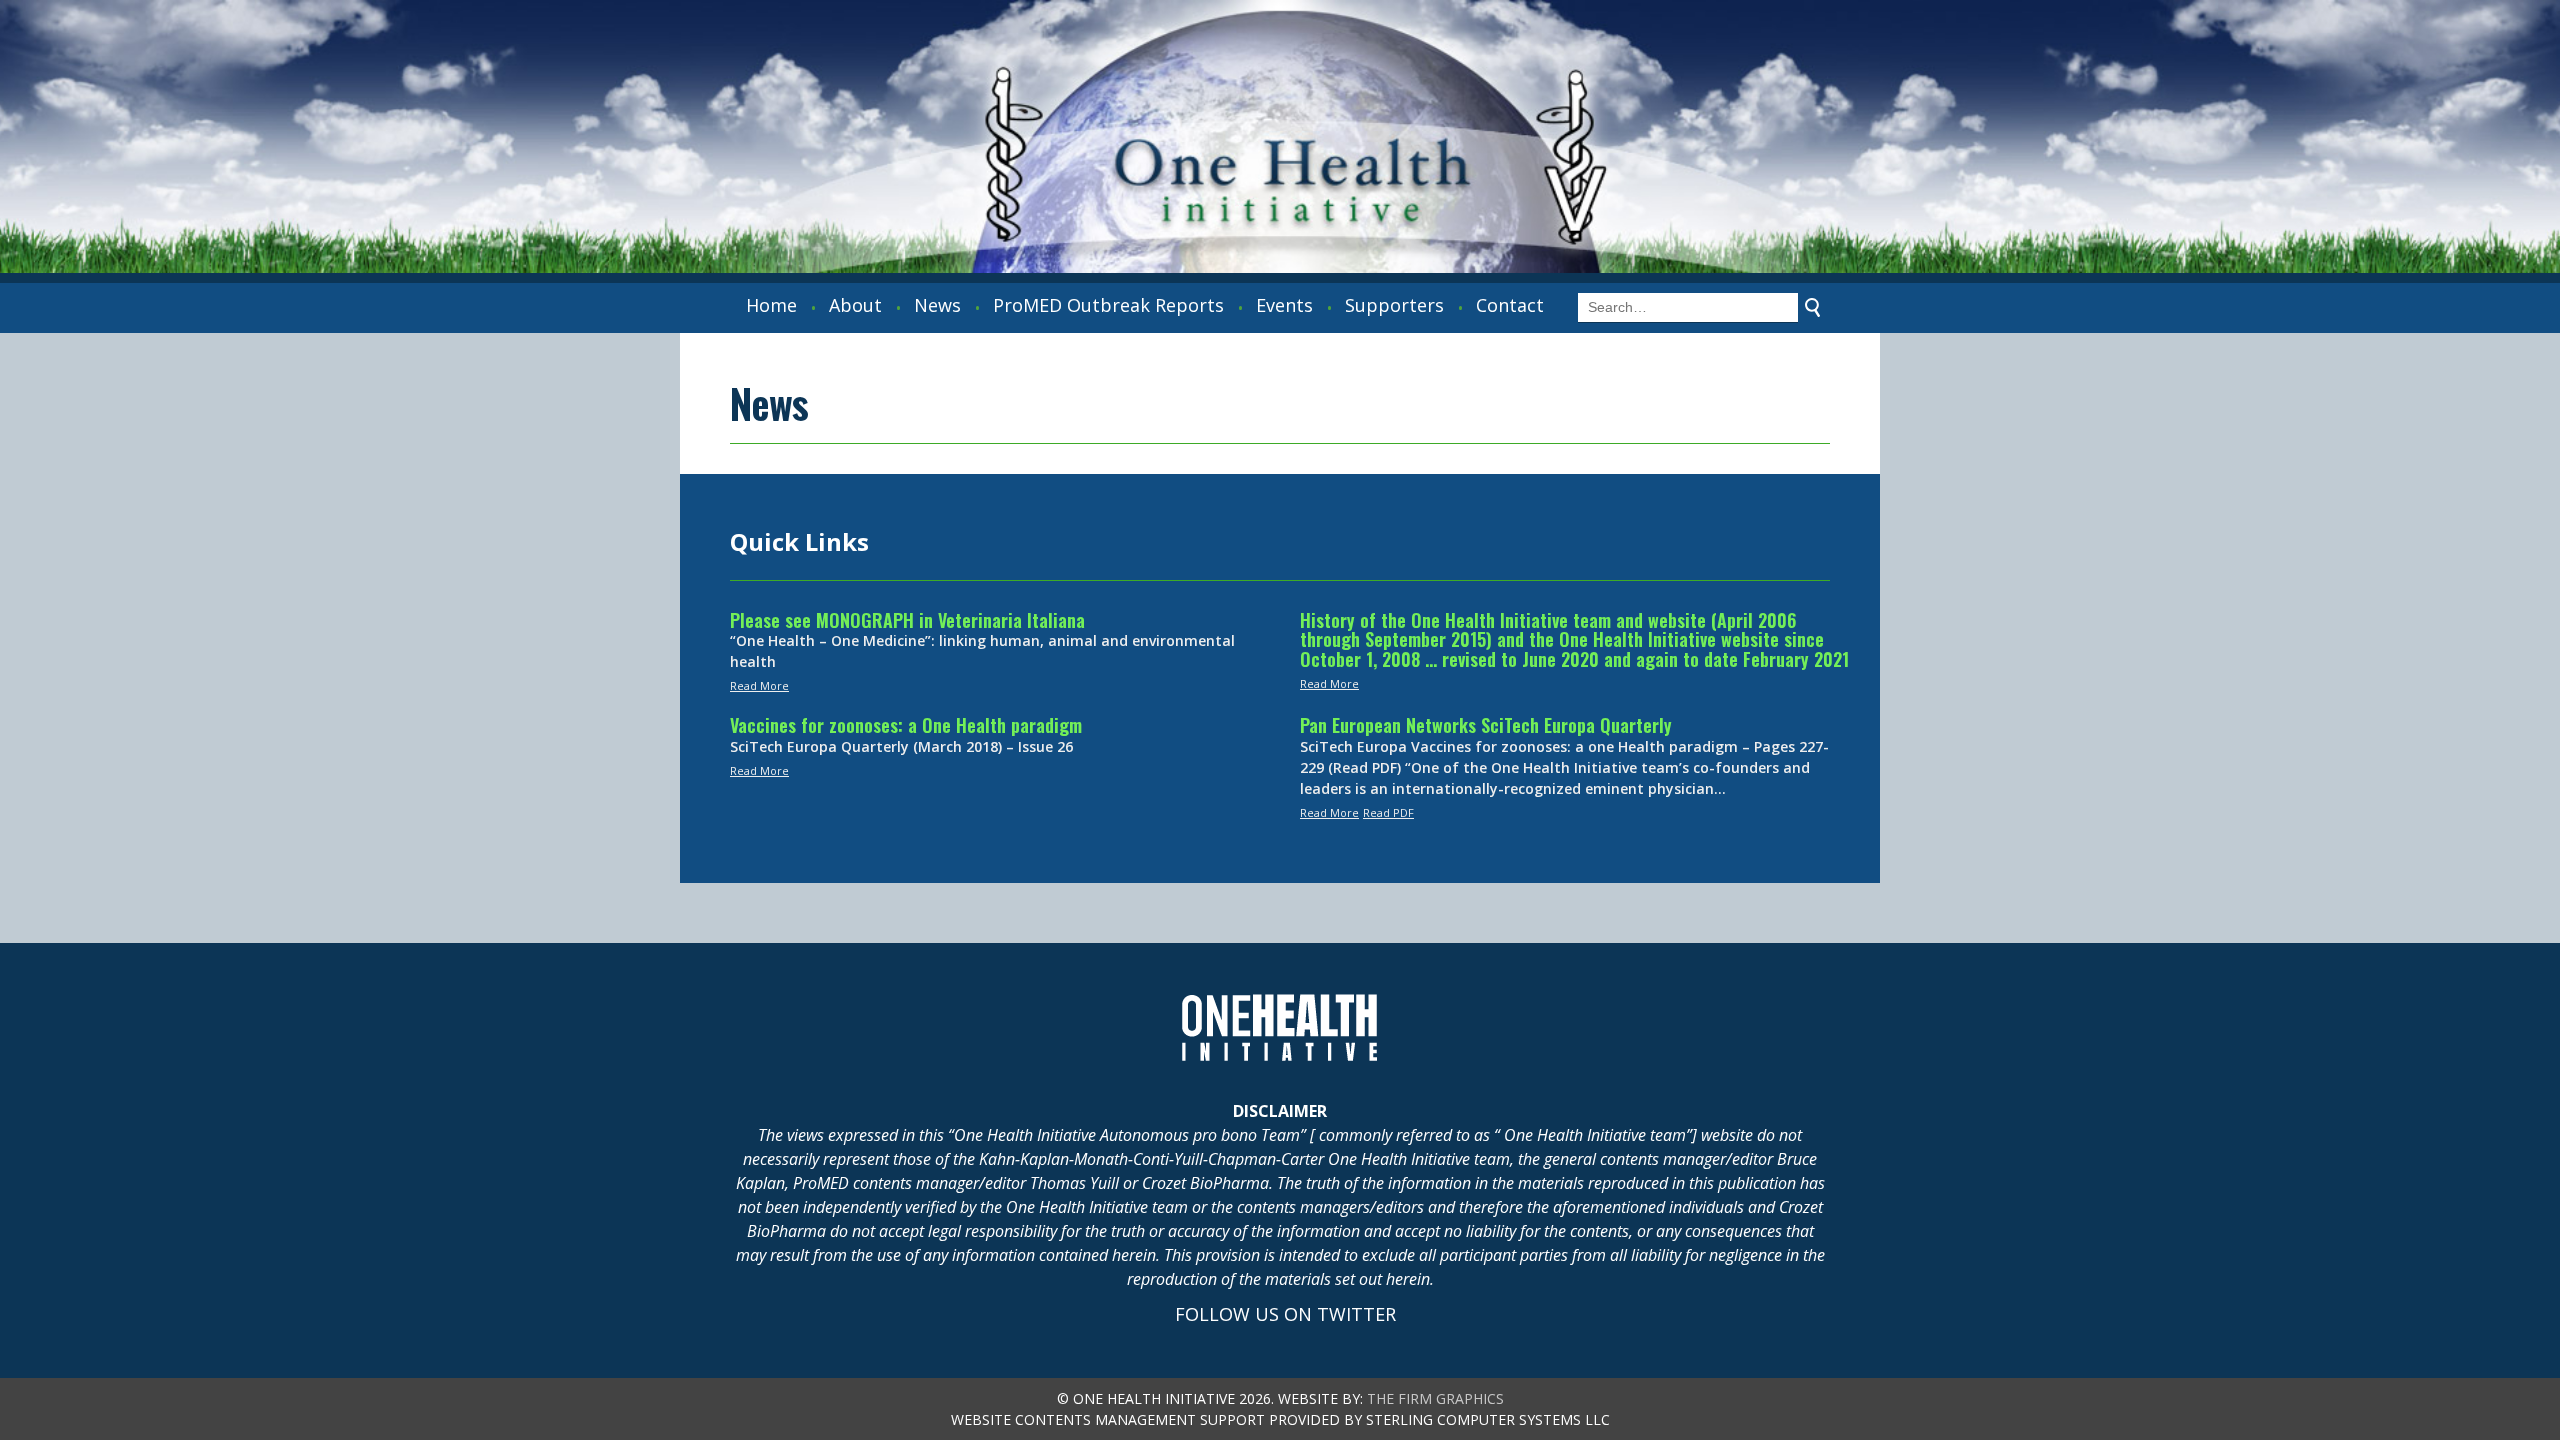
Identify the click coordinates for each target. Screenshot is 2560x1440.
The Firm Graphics (1435, 1398)
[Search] (1813, 308)
